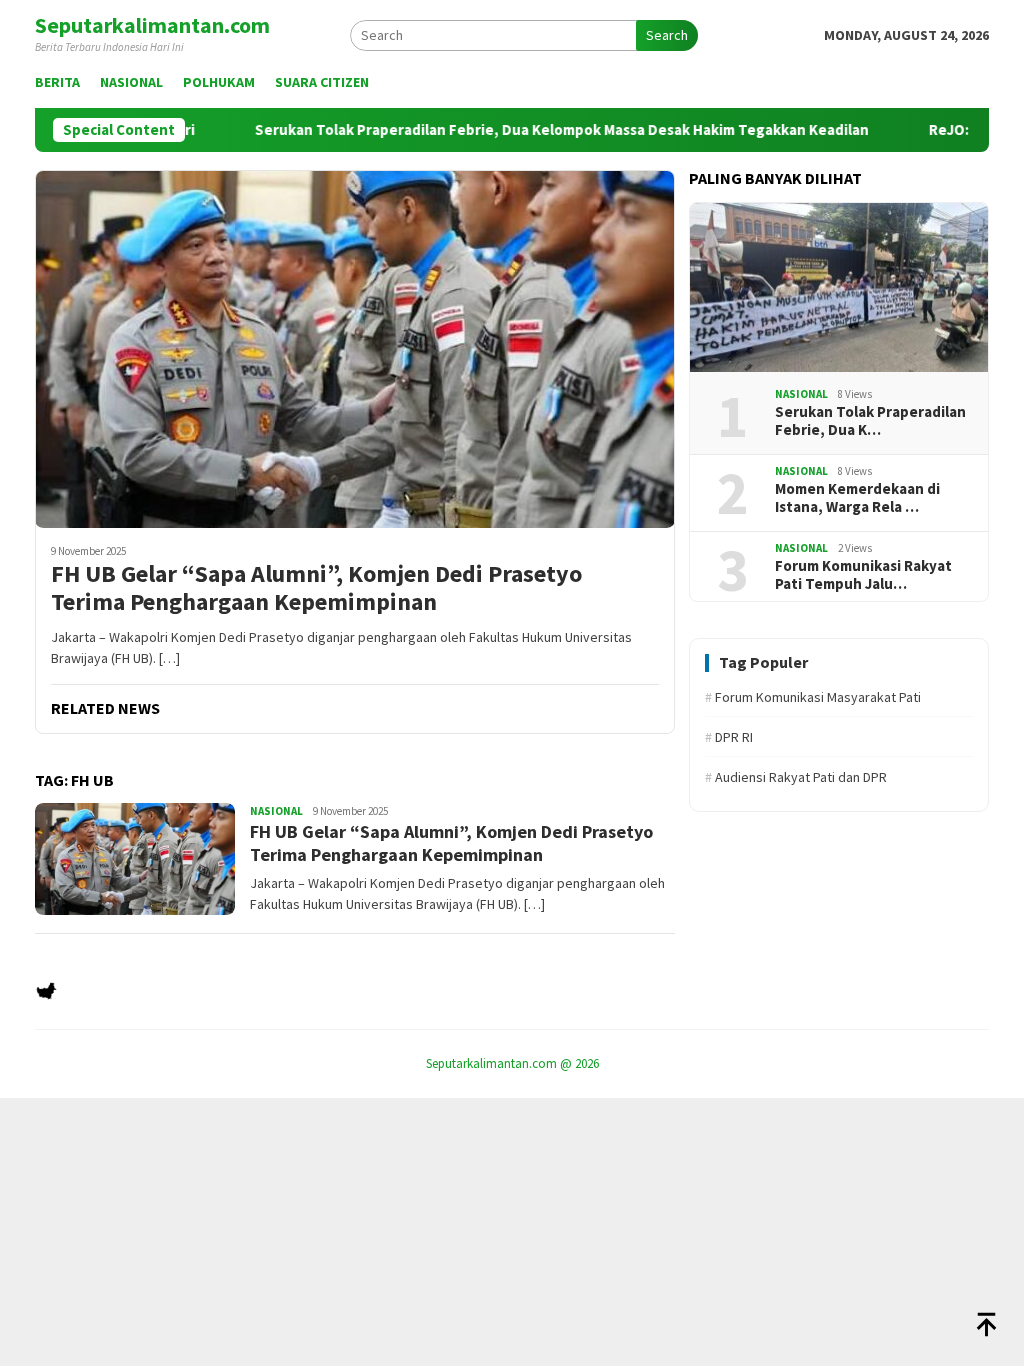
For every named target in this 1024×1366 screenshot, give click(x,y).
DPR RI (729, 737)
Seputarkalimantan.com (152, 25)
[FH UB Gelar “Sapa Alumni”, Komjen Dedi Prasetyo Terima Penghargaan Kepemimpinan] (355, 349)
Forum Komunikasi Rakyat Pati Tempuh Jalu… (863, 575)
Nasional (276, 811)
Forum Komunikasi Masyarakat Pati (813, 697)
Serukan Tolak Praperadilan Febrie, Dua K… (870, 421)
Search (667, 35)
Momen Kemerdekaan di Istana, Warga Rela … (857, 498)
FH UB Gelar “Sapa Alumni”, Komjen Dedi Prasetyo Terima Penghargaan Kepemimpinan (316, 589)
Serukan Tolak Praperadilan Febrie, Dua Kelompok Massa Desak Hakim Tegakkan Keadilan (556, 130)
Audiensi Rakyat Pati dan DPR (796, 777)
